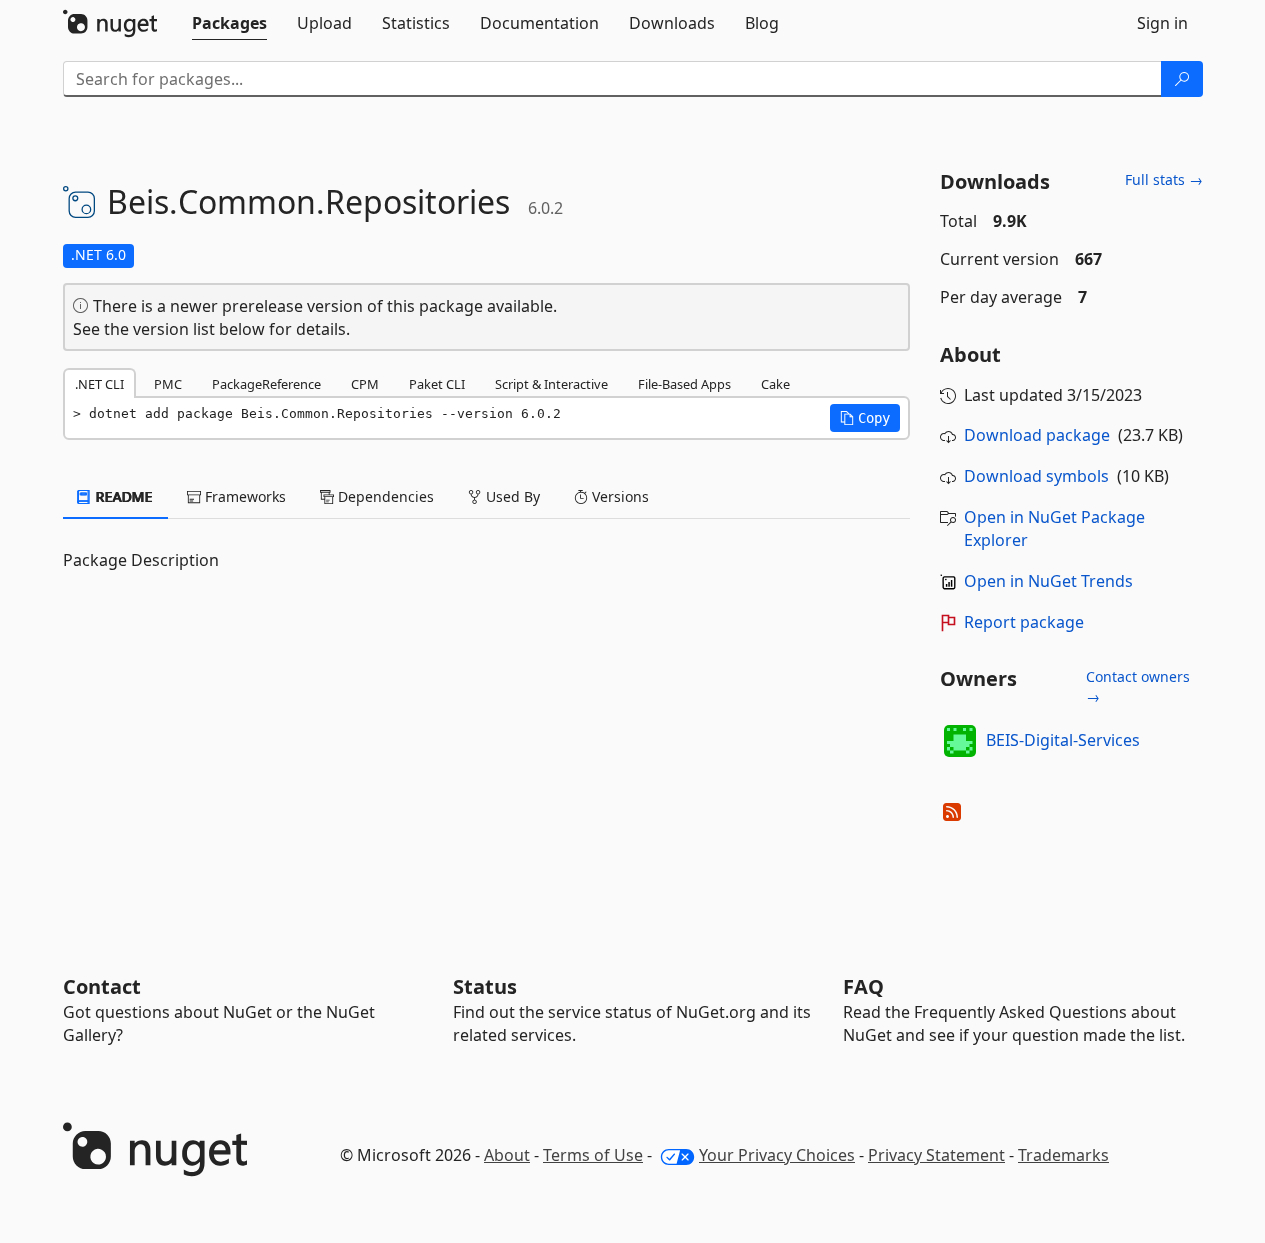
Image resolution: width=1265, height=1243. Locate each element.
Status (485, 986)
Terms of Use (593, 1155)
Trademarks (1063, 1155)
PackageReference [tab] (266, 384)
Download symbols (1036, 476)
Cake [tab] (775, 384)
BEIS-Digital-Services (1063, 740)
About (507, 1155)
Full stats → (1164, 179)
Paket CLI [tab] (437, 384)
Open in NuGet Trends (1048, 581)
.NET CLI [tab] (99, 384)
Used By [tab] (511, 496)
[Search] (1182, 79)
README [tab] (122, 496)
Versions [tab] (618, 496)
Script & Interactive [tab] (551, 384)
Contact (102, 986)
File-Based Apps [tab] (684, 384)
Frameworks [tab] (243, 496)
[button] (865, 418)
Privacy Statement (936, 1155)
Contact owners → (1138, 686)
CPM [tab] (365, 384)
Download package (1037, 435)
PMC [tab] (168, 384)
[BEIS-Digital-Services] (960, 741)
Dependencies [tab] (384, 496)
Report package (1024, 622)
